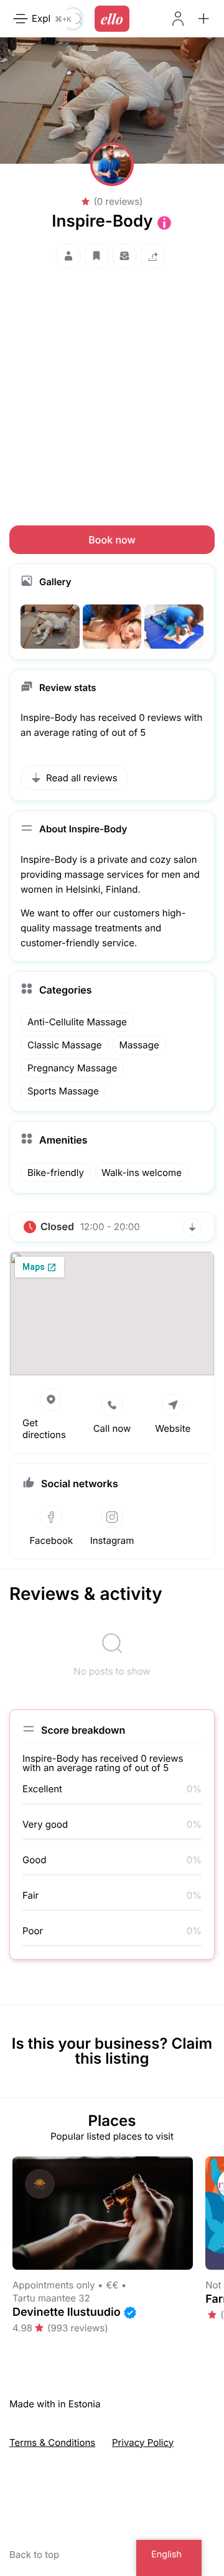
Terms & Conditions (52, 2442)
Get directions (44, 1429)
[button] (203, 19)
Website (173, 1428)
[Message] (124, 256)
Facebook (52, 1540)
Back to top (34, 2555)
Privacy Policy (143, 2442)
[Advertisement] (112, 385)
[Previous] (1, 2247)
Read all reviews (82, 778)
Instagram (112, 1540)
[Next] (223, 2247)
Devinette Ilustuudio (67, 2312)
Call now (112, 1428)
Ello (112, 19)
